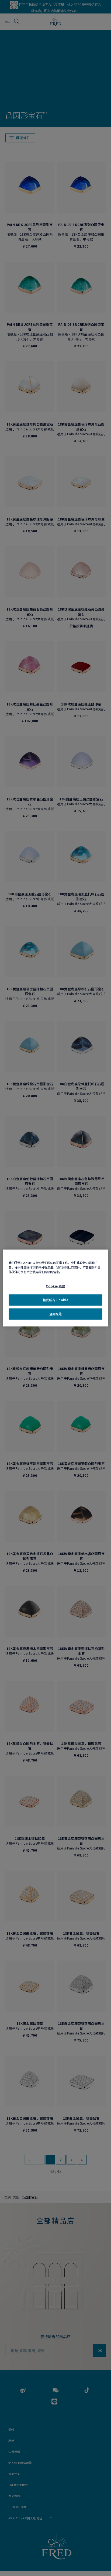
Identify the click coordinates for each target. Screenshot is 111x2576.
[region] (55, 1288)
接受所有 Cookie (55, 1300)
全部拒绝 (55, 1314)
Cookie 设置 (55, 1286)
